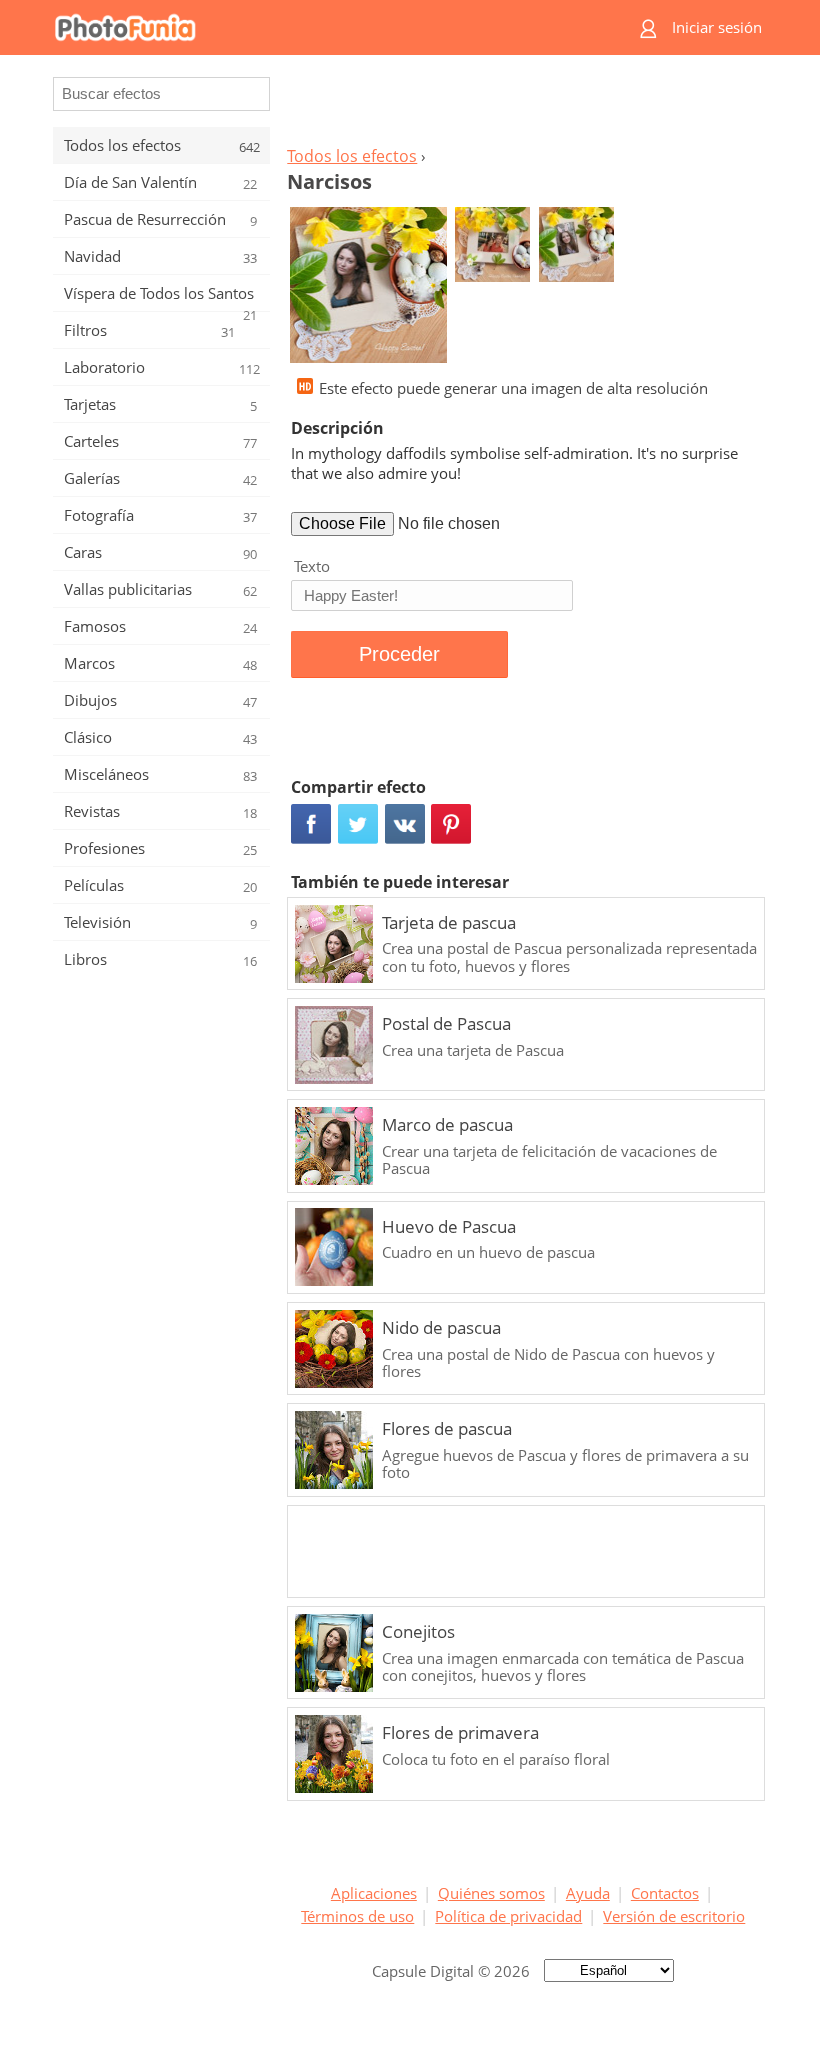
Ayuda (588, 1893)
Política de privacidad (508, 1916)
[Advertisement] (523, 106)
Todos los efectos (352, 156)
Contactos (665, 1893)
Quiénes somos (491, 1893)
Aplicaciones (374, 1893)
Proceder (399, 654)
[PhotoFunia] (330, 27)
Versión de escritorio (674, 1916)
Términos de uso (357, 1916)
